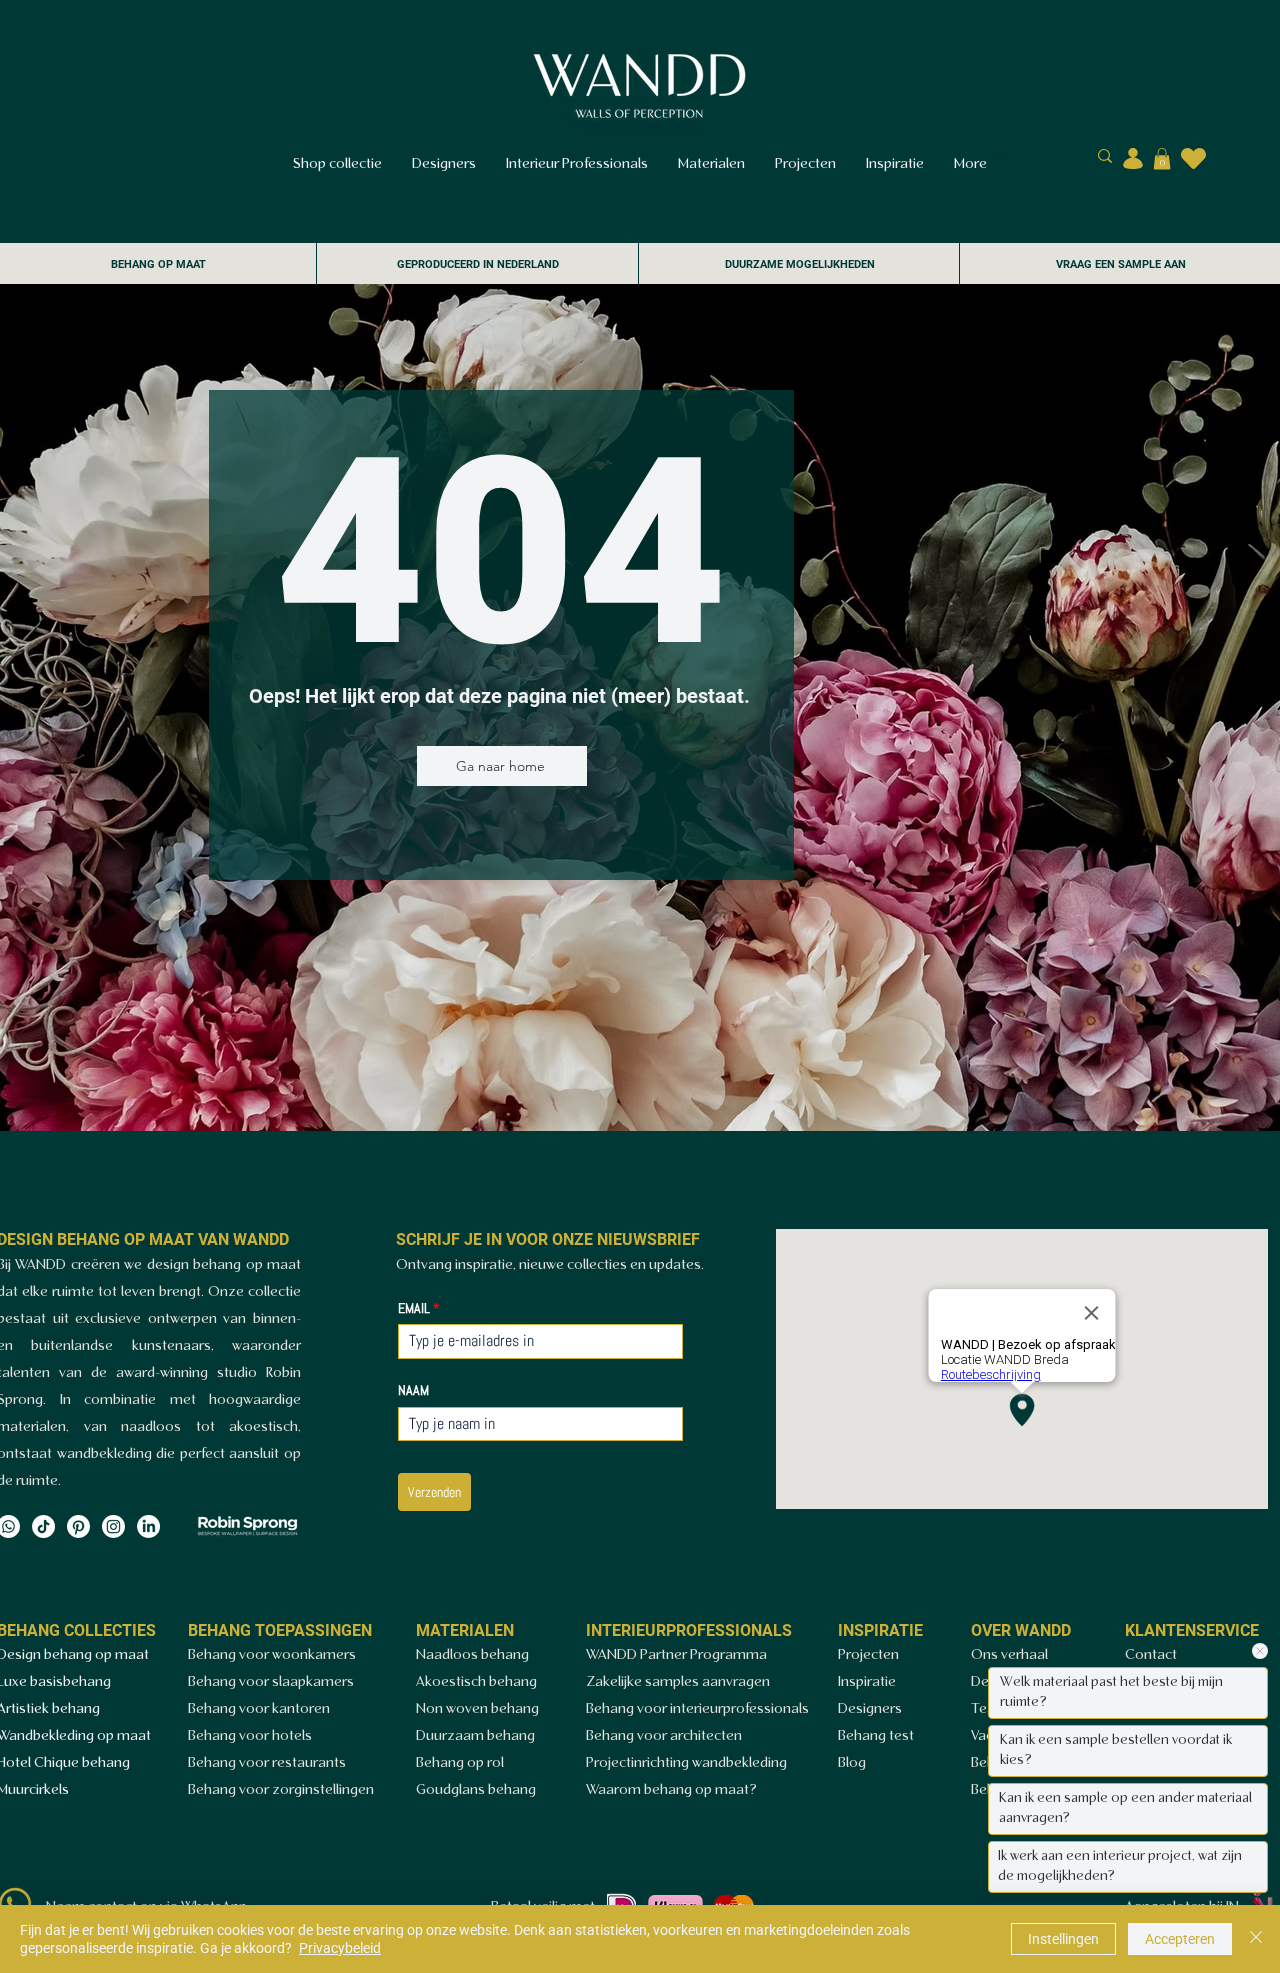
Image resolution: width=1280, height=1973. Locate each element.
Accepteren (1180, 1939)
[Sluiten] (1256, 1939)
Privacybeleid (340, 1948)
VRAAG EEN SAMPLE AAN (1121, 264)
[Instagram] (113, 1526)
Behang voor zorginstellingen (281, 1790)
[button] (1162, 159)
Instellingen (1063, 1939)
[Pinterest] (78, 1526)
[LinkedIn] (148, 1526)
